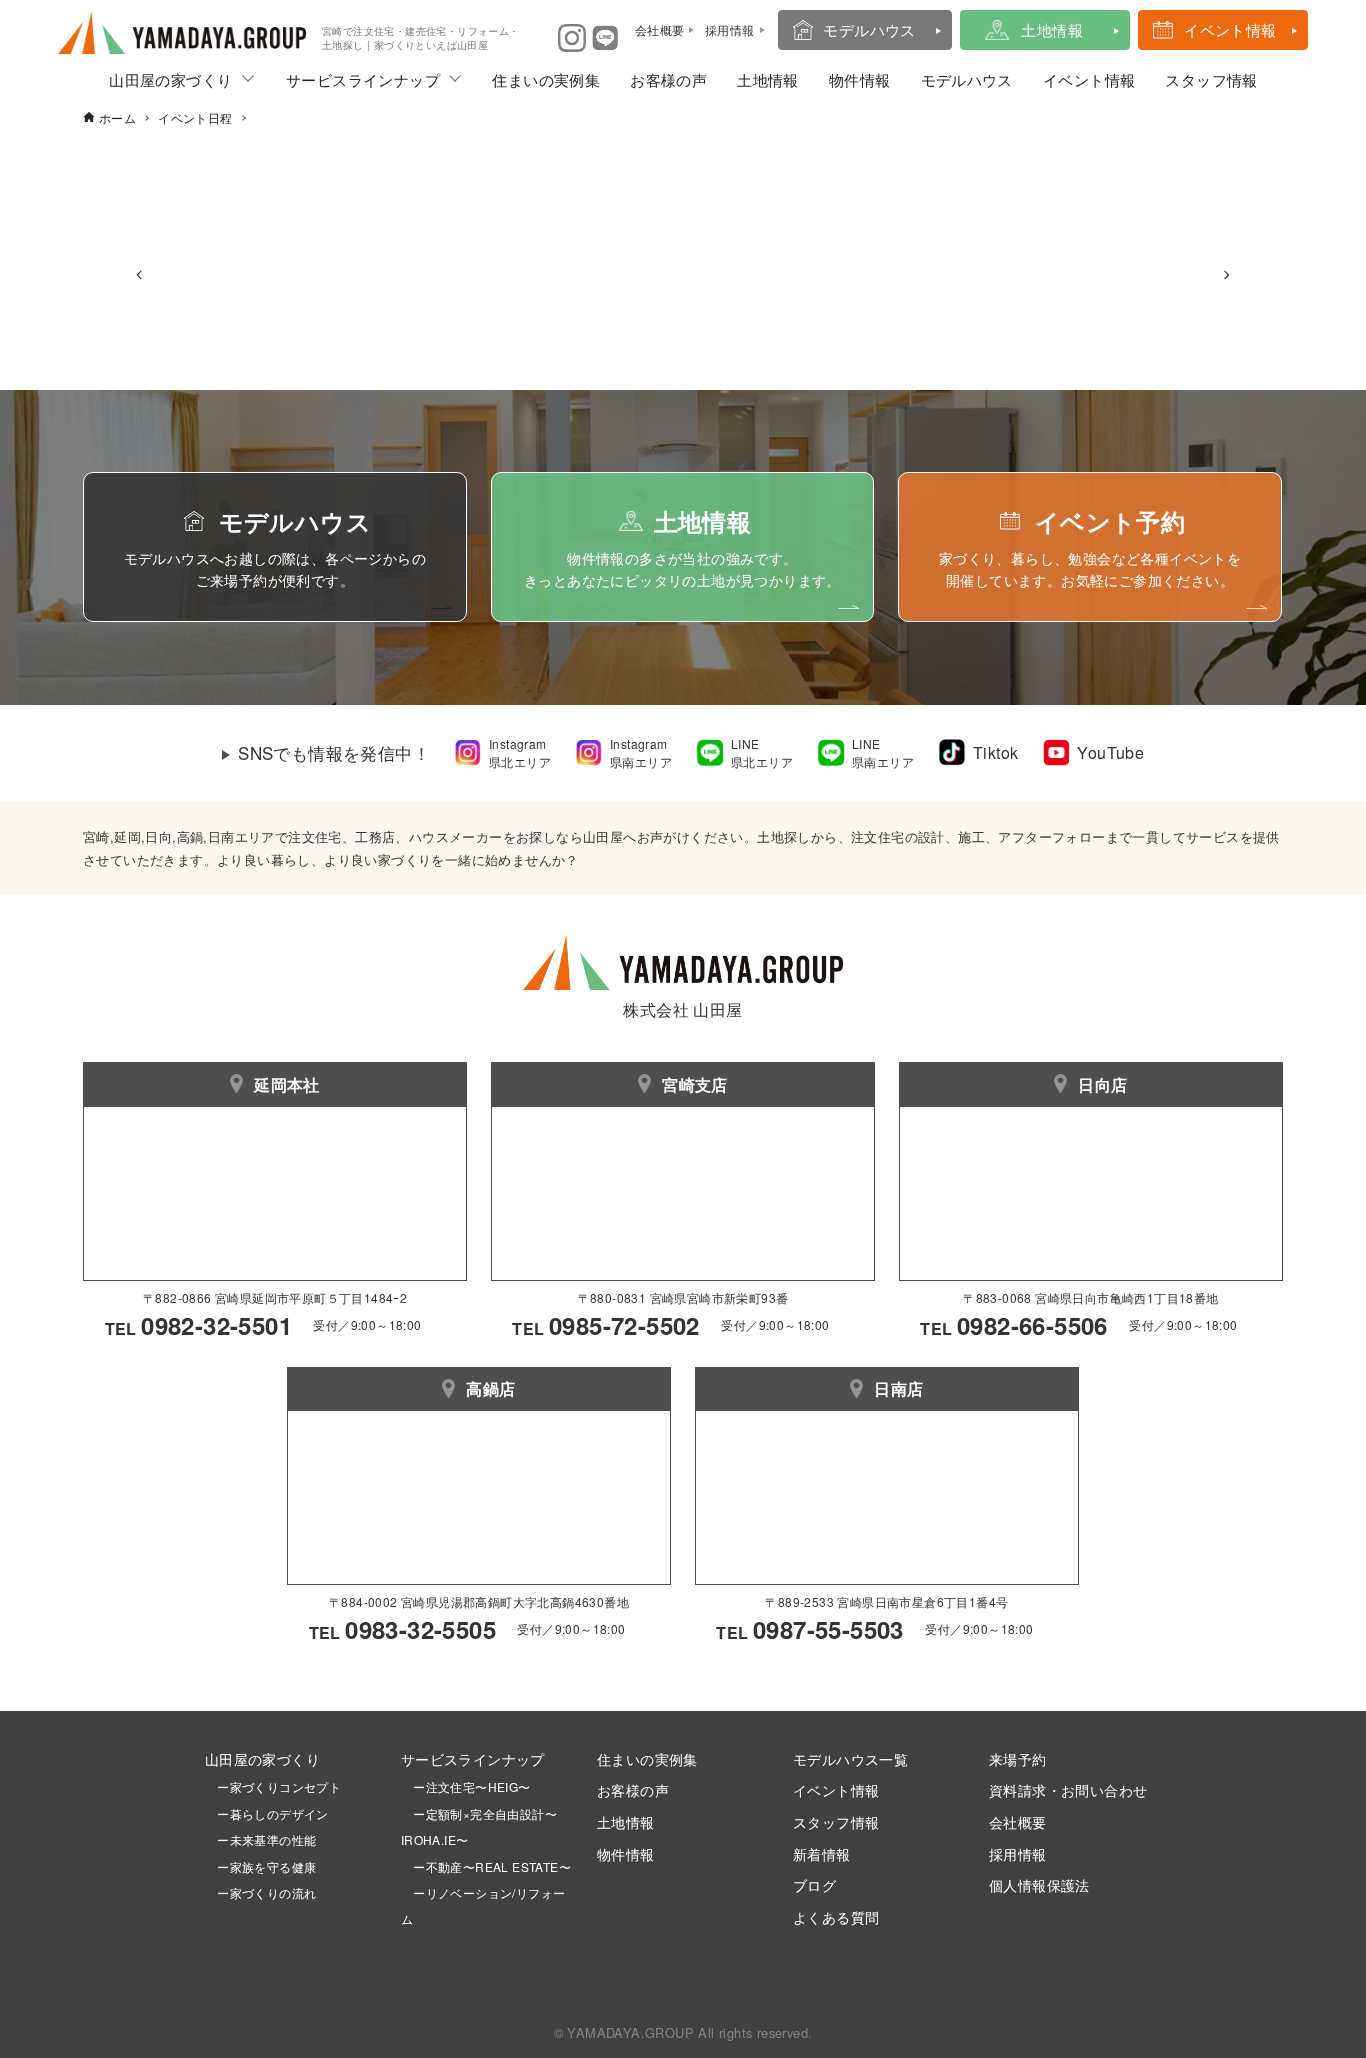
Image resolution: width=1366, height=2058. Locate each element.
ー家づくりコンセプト (273, 1786)
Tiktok (995, 752)
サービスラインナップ (363, 79)
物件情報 (860, 79)
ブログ (814, 1884)
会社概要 (1018, 1821)
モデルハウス (869, 29)
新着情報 (822, 1853)
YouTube (1110, 752)
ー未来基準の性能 (261, 1839)
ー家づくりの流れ (261, 1892)
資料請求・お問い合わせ (1068, 1789)
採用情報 (1018, 1853)
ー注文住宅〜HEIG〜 (471, 1786)
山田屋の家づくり (170, 79)
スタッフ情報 (1211, 79)
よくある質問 (836, 1916)
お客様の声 (668, 79)
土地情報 (1052, 29)
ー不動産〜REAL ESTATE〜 (486, 1866)
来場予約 (1018, 1758)
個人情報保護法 (1039, 1884)
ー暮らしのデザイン (273, 1813)
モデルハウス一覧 (850, 1758)
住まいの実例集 (546, 79)
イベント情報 (1230, 29)
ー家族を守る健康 (261, 1866)
